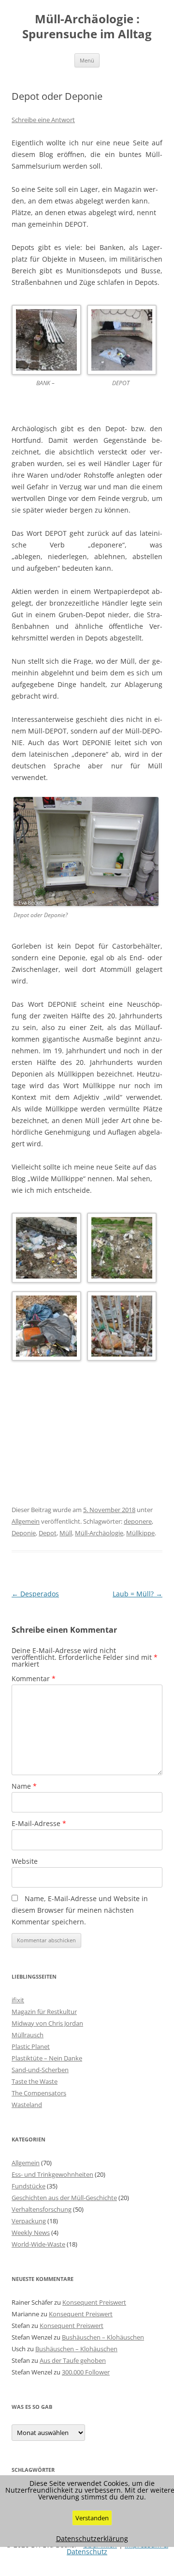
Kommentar (34, 1678)
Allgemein (26, 1521)
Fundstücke (29, 2186)
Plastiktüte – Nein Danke (47, 2058)
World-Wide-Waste (38, 2244)
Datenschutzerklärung (92, 2539)
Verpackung (29, 2221)
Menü (87, 60)
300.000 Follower (86, 2372)
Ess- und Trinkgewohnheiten (52, 2174)
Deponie (24, 1533)
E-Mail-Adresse (39, 1823)
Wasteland (27, 2105)
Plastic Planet (31, 2046)
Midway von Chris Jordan (47, 2023)
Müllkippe (140, 1533)
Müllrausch (28, 2035)
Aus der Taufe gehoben (73, 2360)
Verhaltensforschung (42, 2209)
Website (25, 1861)
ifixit (18, 2000)
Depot (48, 1533)
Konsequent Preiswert (94, 2302)
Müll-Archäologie (99, 1533)
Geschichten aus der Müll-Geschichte (64, 2198)
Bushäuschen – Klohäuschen (103, 2337)
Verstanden (92, 2518)
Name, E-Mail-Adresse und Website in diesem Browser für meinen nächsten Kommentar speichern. (80, 1910)
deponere (138, 1521)
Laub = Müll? (138, 1594)
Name (24, 1786)
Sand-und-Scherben (40, 2070)
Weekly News (31, 2233)
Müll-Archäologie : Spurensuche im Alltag (87, 27)
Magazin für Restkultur (44, 2012)
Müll (66, 1533)
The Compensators (39, 2093)
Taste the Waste (35, 2081)
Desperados (35, 1594)
